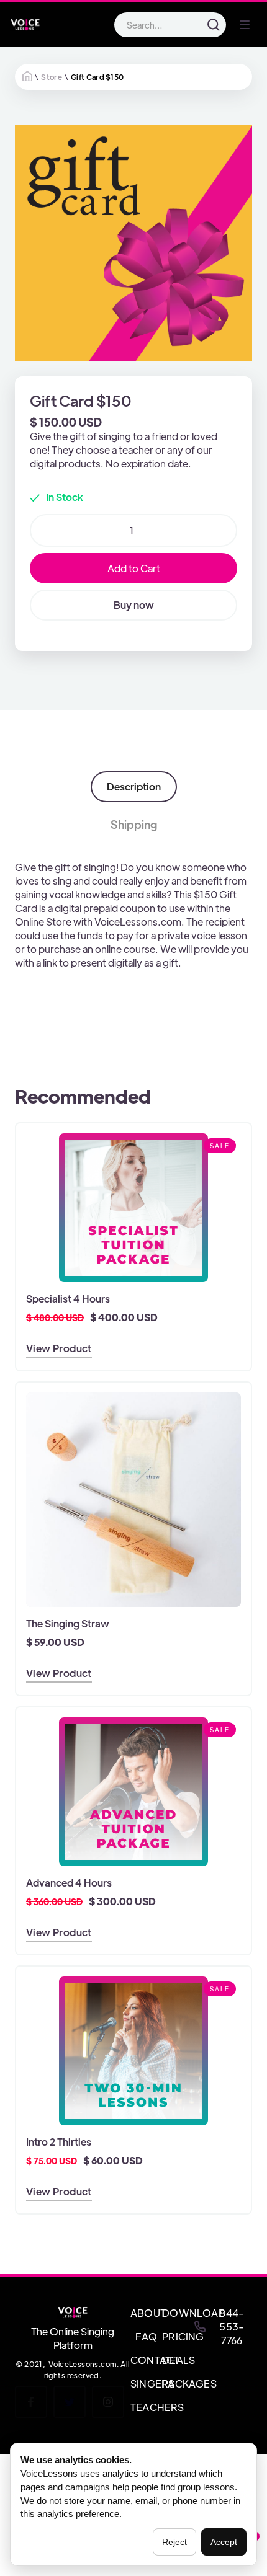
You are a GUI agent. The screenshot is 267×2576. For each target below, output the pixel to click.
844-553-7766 (232, 2326)
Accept (224, 2542)
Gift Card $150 (97, 77)
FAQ (146, 2336)
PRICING (178, 2336)
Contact (146, 2360)
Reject (174, 2542)
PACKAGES (178, 2383)
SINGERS (146, 2383)
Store (52, 77)
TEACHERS (146, 2407)
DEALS (178, 2360)
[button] (245, 25)
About (146, 2313)
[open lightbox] (133, 243)
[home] (25, 25)
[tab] (134, 787)
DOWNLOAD (178, 2313)
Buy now (134, 605)
